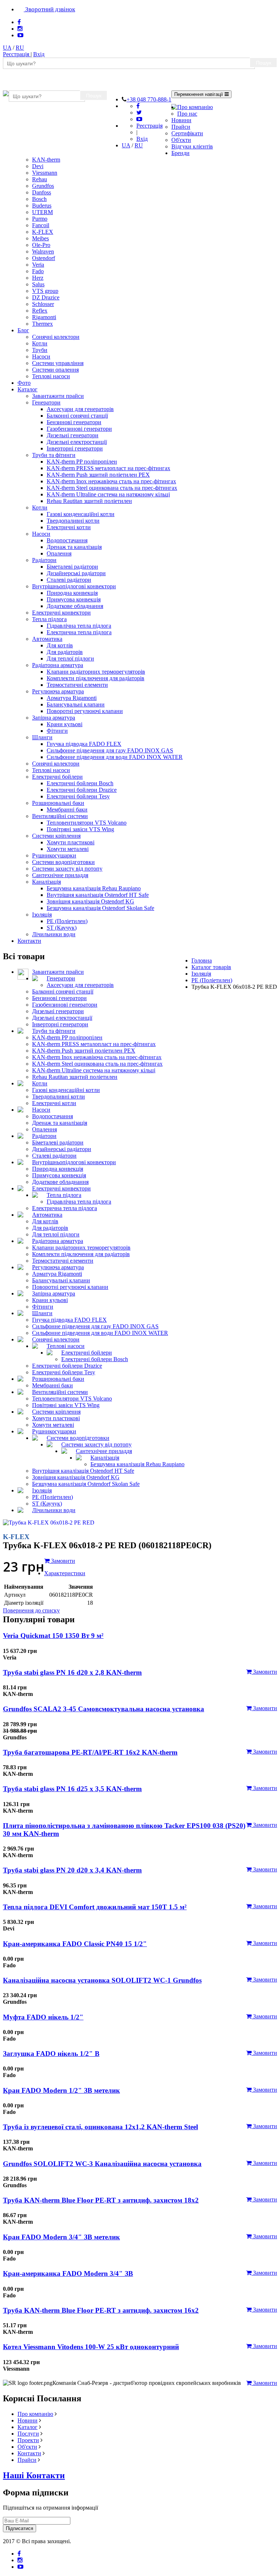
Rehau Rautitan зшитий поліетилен (89, 501)
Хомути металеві (68, 849)
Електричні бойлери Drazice (82, 790)
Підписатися (20, 2528)
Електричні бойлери (57, 777)
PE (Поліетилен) (67, 921)
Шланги (42, 737)
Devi (38, 166)
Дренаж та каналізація (74, 547)
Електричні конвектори (61, 613)
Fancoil (41, 225)
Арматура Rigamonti (72, 698)
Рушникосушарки (54, 855)
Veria (38, 265)
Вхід (39, 54)
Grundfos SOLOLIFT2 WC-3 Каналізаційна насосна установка (102, 2164)
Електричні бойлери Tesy (78, 796)
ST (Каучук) (62, 928)
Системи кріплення (56, 836)
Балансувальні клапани (76, 704)
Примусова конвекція (74, 599)
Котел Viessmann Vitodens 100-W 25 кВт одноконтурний (91, 2347)
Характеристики (65, 1573)
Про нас (187, 114)
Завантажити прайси (58, 396)
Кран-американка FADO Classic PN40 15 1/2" (75, 1944)
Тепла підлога (49, 619)
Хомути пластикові (71, 842)
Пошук (264, 63)
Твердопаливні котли (73, 521)
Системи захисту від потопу (67, 869)
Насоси (41, 357)
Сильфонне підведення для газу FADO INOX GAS (110, 750)
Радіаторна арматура (58, 665)
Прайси (181, 127)
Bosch (39, 199)
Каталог (28, 389)
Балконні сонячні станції (77, 416)
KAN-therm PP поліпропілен (82, 462)
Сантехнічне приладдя (60, 875)
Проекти (28, 2440)
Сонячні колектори (56, 337)
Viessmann (45, 173)
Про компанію (195, 107)
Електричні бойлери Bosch (80, 783)
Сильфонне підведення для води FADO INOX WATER (115, 757)
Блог (23, 330)
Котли (40, 343)
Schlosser (43, 304)
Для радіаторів (65, 652)
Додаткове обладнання (75, 606)
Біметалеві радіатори (72, 567)
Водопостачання (67, 540)
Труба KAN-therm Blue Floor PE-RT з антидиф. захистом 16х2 (101, 2310)
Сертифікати (187, 133)
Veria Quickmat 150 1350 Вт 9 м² (53, 1636)
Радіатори (44, 560)
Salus (38, 284)
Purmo (40, 219)
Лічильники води (54, 934)
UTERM (42, 212)
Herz (38, 278)
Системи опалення (55, 370)
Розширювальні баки (58, 803)
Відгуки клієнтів (192, 146)
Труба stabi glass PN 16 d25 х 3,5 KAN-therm (72, 1789)
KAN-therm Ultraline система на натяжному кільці (108, 494)
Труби (40, 350)
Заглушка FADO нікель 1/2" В (51, 2054)
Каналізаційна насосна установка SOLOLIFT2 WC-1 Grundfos (102, 1980)
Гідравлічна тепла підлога (79, 626)
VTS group (45, 291)
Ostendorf (44, 258)
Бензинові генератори (74, 422)
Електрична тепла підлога (79, 632)
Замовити (264, 1672)
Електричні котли (69, 527)
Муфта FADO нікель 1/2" (43, 2017)
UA (7, 48)
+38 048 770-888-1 (149, 99)
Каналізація (46, 882)
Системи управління (58, 363)
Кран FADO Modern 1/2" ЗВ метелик (61, 2090)
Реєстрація (17, 54)
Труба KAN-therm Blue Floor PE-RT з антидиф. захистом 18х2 (101, 2200)
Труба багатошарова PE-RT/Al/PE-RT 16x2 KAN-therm (90, 1752)
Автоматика (47, 639)
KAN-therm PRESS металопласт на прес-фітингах (108, 468)
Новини (181, 120)
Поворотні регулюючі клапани (85, 711)
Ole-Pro (41, 245)
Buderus (42, 206)
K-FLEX (43, 232)
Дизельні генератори (73, 435)
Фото (24, 383)
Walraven (43, 251)
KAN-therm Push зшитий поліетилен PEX (98, 475)
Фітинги (57, 731)
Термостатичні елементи (77, 685)
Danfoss (42, 192)
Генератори (46, 402)
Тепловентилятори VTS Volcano (87, 823)
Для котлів (60, 645)
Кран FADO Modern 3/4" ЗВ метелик (61, 2237)
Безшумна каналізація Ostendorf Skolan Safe (100, 908)
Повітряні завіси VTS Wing (80, 829)
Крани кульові (65, 724)
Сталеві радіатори (69, 580)
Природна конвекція (72, 593)
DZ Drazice (46, 297)
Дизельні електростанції (77, 442)
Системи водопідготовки (63, 862)
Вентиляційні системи (60, 816)
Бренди (180, 153)
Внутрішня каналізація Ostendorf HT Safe (98, 895)
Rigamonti (44, 317)
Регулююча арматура (58, 691)
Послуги (28, 2434)
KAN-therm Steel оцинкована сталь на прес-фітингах (112, 488)
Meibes (40, 238)
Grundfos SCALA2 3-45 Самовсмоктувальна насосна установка (104, 1709)
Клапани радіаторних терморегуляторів (96, 672)
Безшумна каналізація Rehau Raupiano (94, 888)
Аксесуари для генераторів (80, 409)
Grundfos (43, 186)
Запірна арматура (54, 718)
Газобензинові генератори (79, 429)
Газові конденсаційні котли (81, 514)
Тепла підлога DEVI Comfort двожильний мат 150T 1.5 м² (95, 1907)
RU (20, 48)
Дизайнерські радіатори (76, 573)
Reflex (40, 311)
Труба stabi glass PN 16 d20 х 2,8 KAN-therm (72, 1672)
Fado (38, 271)
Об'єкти (181, 140)
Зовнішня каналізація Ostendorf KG (90, 901)
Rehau (40, 179)
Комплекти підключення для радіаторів (96, 678)
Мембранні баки (67, 809)
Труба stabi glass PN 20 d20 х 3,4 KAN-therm (72, 1870)
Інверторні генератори (75, 448)
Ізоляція (42, 915)
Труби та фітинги (54, 455)
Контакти (29, 941)
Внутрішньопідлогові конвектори (74, 586)
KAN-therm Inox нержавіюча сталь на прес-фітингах (111, 481)
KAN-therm (46, 160)
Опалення (59, 553)
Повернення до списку (31, 1610)
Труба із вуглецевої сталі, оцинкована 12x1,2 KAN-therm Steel (100, 2127)
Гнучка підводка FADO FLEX (84, 744)
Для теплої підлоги (70, 658)
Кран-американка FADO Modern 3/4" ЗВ (68, 2273)
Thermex (42, 324)
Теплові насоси (51, 376)
